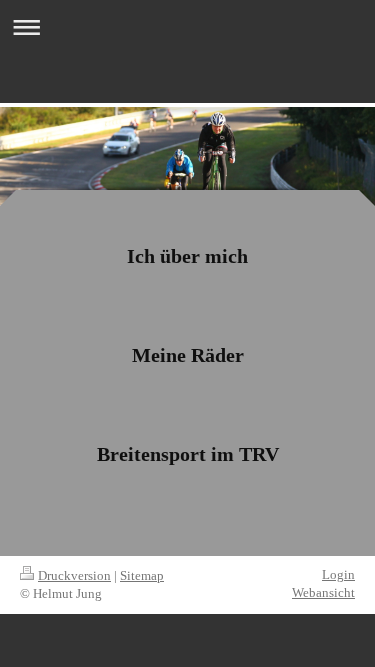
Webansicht (323, 592)
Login (338, 574)
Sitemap (142, 575)
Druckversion (74, 575)
